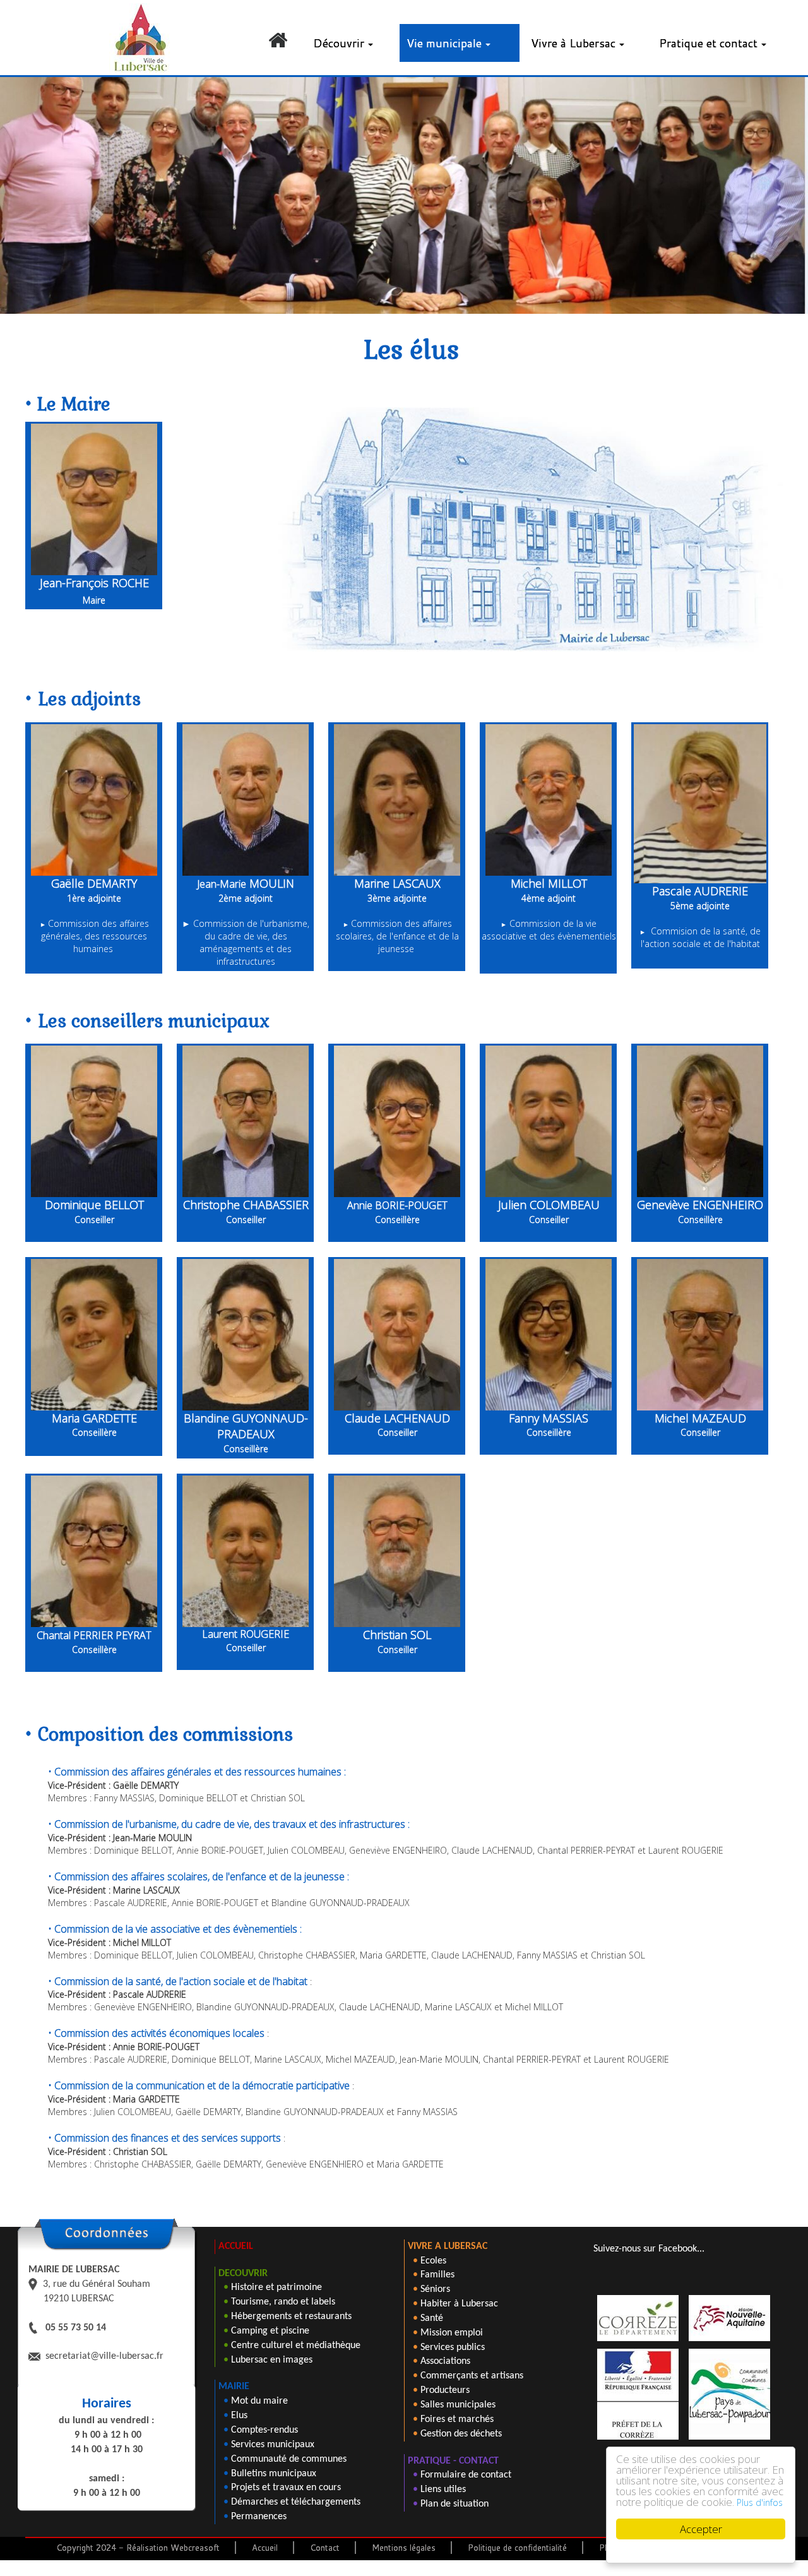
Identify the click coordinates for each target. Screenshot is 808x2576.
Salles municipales (458, 2405)
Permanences (259, 2517)
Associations (445, 2361)
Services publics (453, 2347)
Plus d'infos (760, 2502)
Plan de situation (454, 2504)
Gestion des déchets (461, 2434)
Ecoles (433, 2261)
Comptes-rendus (264, 2430)
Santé (432, 2318)
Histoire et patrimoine (276, 2287)
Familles (437, 2275)
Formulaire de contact (466, 2475)
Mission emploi (452, 2333)
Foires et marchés (457, 2419)
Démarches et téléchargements (296, 2502)
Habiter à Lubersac (459, 2304)
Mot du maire (259, 2401)
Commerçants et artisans (472, 2376)
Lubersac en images (272, 2360)
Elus (239, 2416)
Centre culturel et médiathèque (296, 2346)
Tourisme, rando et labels (283, 2302)
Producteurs (445, 2390)
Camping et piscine (270, 2331)
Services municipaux (273, 2445)
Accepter (701, 2529)
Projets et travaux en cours (286, 2488)
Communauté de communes (289, 2459)
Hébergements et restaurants (291, 2317)
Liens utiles (443, 2490)
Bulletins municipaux (274, 2474)
